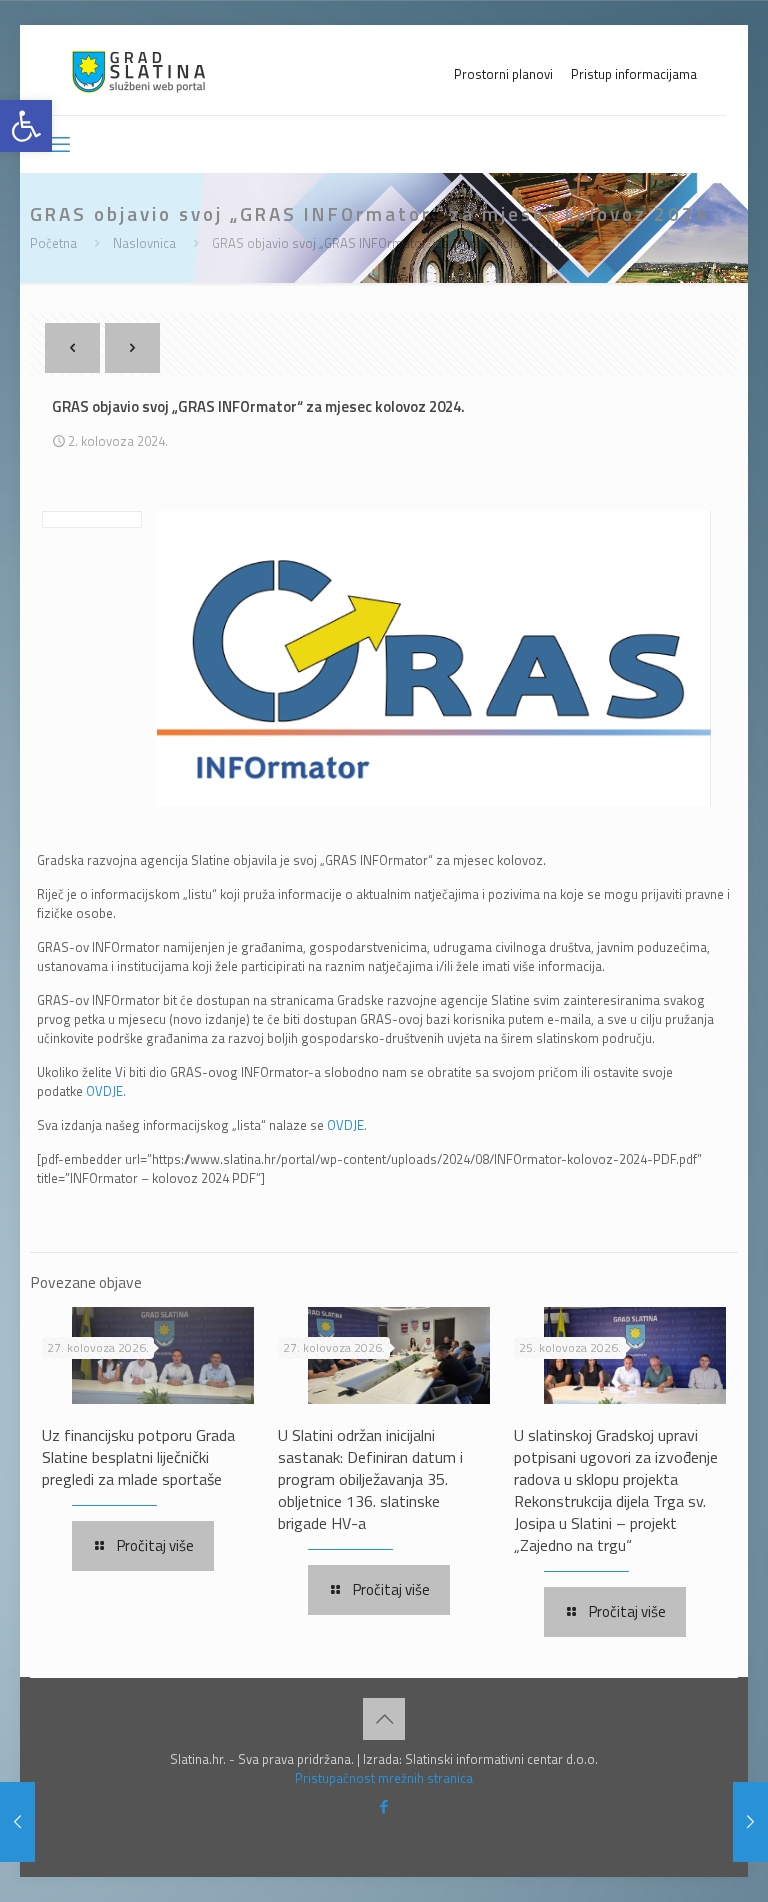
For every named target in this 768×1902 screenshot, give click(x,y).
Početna (53, 243)
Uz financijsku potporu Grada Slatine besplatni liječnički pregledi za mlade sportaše (138, 1457)
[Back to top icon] (384, 1719)
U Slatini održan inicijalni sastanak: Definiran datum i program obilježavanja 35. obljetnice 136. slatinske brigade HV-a (370, 1479)
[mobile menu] (59, 144)
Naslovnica (144, 243)
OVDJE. (106, 1091)
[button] (26, 126)
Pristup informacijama (634, 74)
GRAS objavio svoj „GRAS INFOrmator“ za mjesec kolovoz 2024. (394, 243)
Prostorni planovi (503, 74)
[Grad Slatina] (138, 70)
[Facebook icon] (384, 1806)
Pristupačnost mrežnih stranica (384, 1778)
